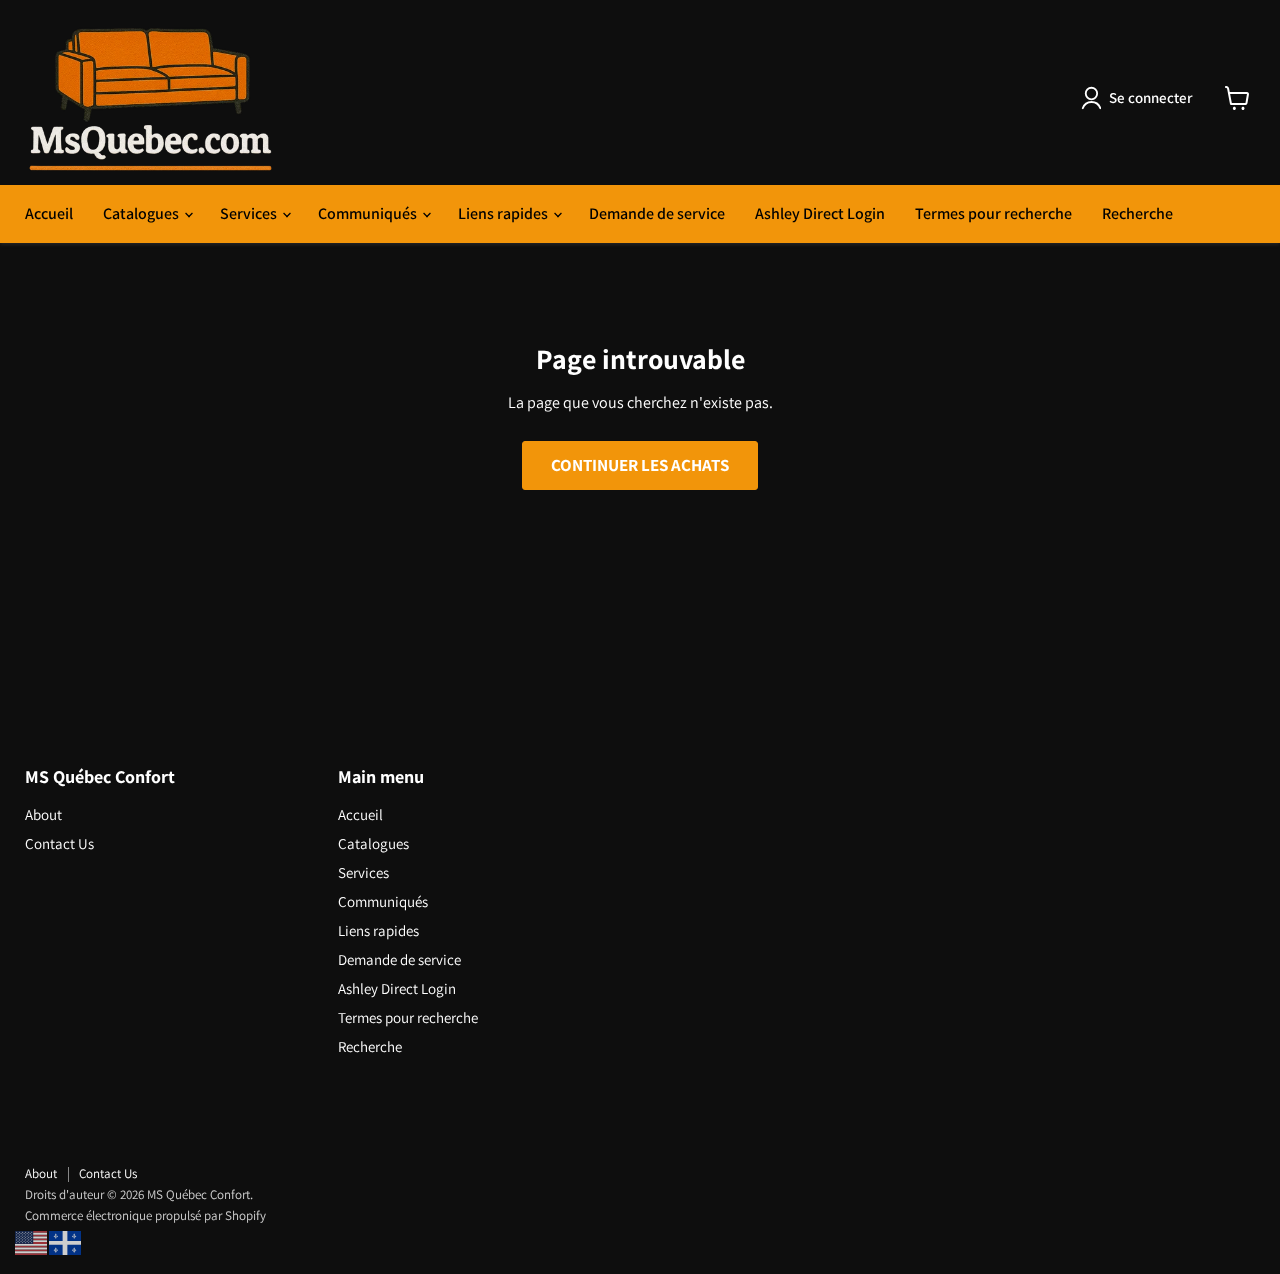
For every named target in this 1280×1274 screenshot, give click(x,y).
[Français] (66, 1241)
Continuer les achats (640, 465)
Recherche (1137, 213)
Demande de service (657, 213)
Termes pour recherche (993, 213)
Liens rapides (504, 213)
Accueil (49, 213)
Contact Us (59, 843)
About (43, 814)
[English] (32, 1241)
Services (250, 213)
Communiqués (369, 213)
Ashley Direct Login (820, 213)
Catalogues (142, 213)
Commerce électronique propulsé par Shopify (145, 1215)
